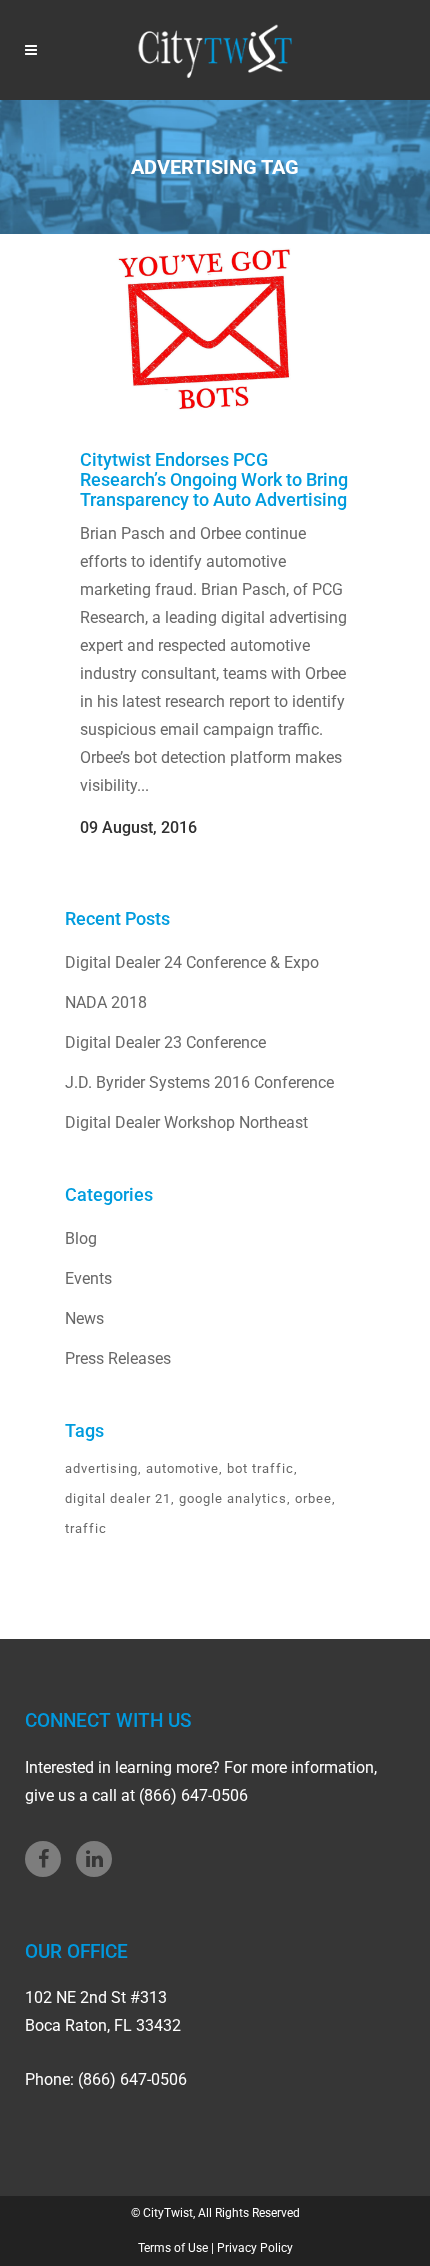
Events (88, 1278)
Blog (81, 1238)
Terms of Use (173, 2248)
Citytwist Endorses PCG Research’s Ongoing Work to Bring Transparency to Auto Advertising (214, 479)
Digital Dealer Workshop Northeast (186, 1122)
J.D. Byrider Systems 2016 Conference (199, 1082)
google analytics (233, 1498)
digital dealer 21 (118, 1498)
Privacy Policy (255, 2248)
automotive (182, 1468)
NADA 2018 (106, 1002)
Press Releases (118, 1358)
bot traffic (260, 1468)
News (84, 1318)
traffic (86, 1528)
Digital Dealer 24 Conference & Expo (192, 962)
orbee (313, 1498)
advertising (101, 1468)
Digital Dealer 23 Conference (165, 1042)
